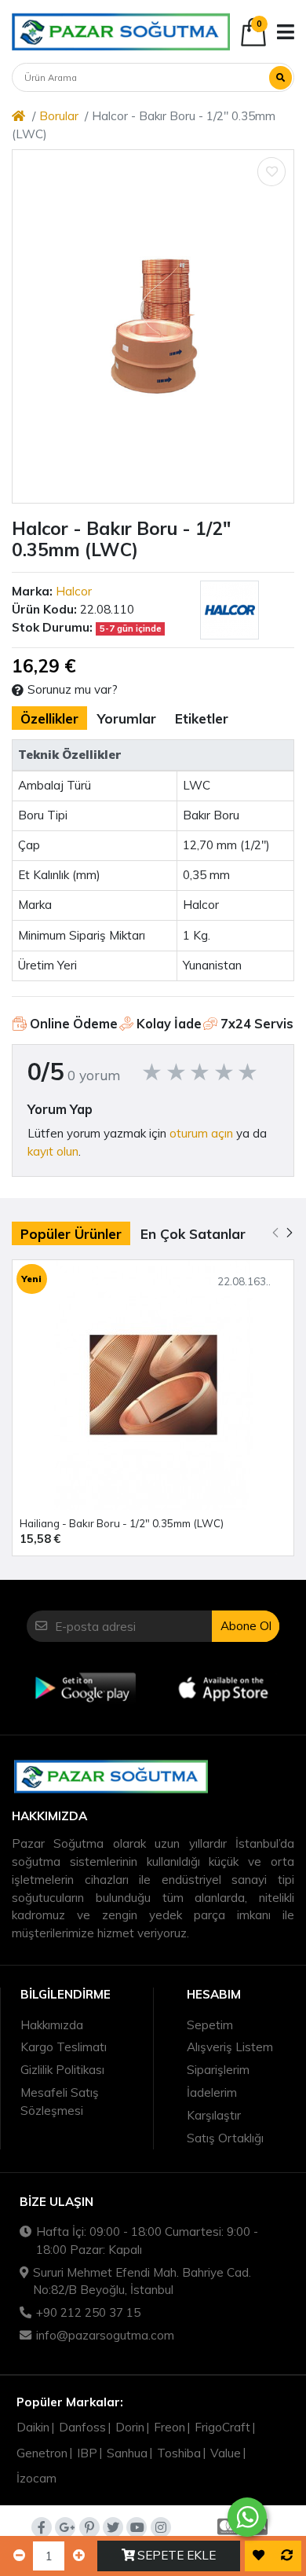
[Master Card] (226, 2527)
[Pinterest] (89, 2527)
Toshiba (179, 2453)
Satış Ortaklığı (225, 2138)
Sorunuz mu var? (73, 689)
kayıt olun (53, 1151)
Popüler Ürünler (71, 1234)
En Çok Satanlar (193, 1234)
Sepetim (210, 2025)
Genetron (42, 2453)
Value (226, 2453)
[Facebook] (42, 2527)
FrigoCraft (222, 2427)
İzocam (36, 2478)
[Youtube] (137, 2527)
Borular (59, 116)
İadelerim (212, 2092)
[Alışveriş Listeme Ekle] (271, 171)
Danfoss (82, 2427)
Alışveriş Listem (230, 2047)
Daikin (33, 2427)
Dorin (130, 2427)
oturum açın (201, 1133)
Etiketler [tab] (202, 718)
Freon (169, 2427)
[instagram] (161, 2527)
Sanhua (127, 2453)
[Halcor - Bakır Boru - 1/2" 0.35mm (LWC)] (153, 326)
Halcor (74, 591)
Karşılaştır (214, 2115)
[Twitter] (113, 2527)
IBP (87, 2453)
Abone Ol (246, 1626)
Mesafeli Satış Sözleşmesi (60, 2101)
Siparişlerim (218, 2070)
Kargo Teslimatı (64, 2047)
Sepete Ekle (177, 2555)
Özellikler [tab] (49, 718)
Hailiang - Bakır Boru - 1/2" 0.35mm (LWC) (122, 1523)
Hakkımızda (52, 2025)
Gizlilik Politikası (62, 2070)
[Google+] (65, 2527)
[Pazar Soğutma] (121, 31)
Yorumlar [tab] (127, 718)
